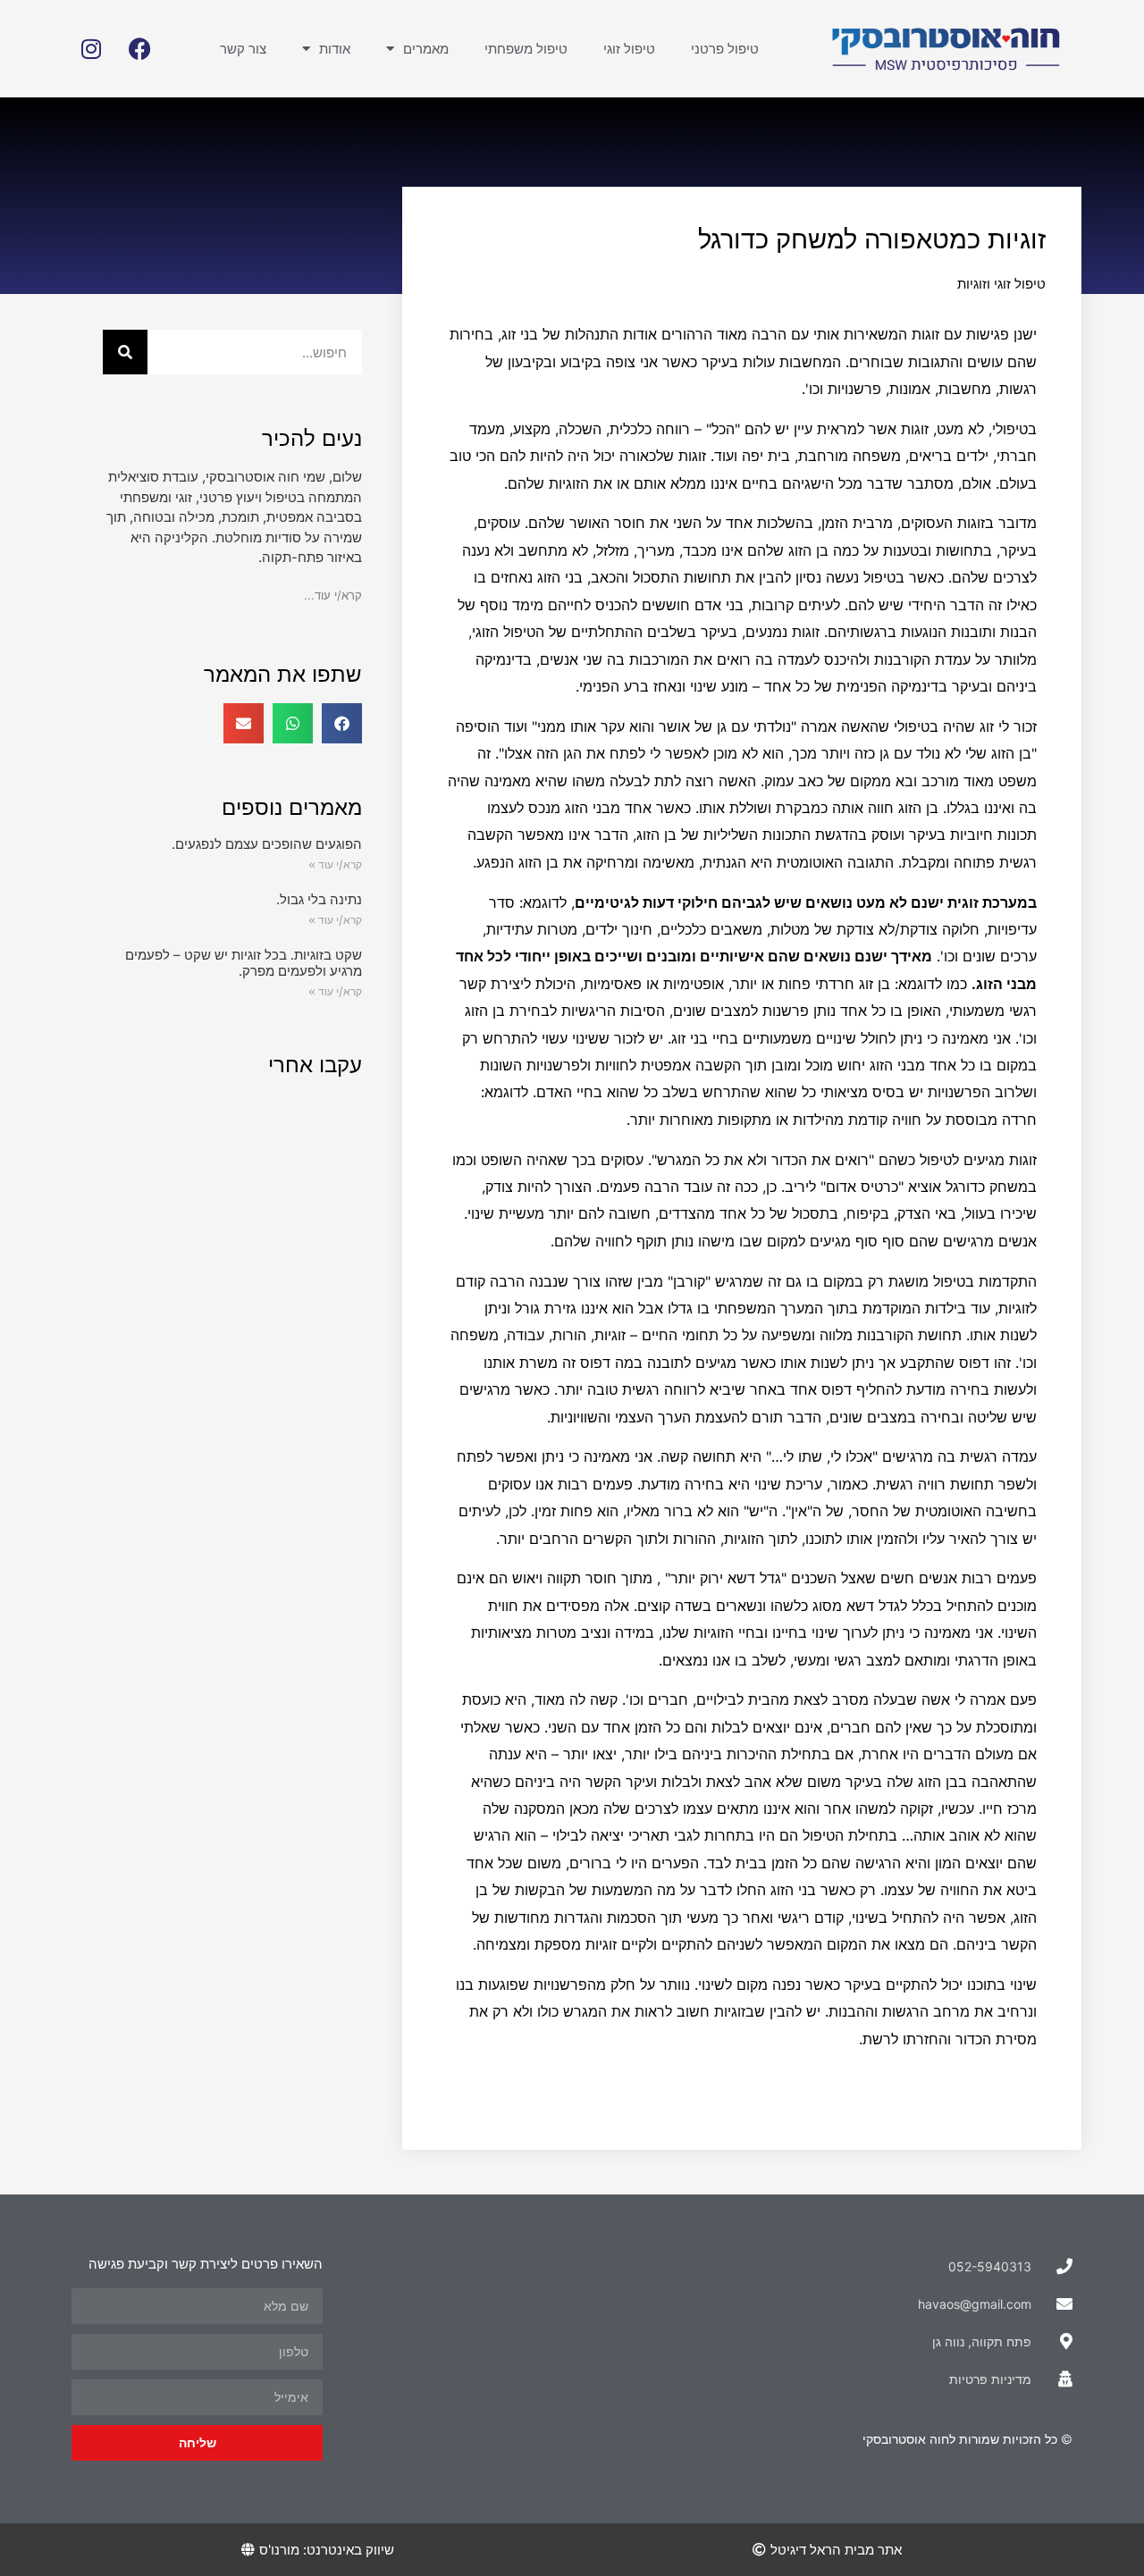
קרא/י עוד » (335, 864)
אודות (335, 49)
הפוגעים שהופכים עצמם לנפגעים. (267, 844)
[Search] (125, 352)
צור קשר (243, 49)
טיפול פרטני (725, 49)
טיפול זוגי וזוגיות (1001, 284)
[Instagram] (91, 49)
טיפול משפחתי (526, 49)
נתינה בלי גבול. (319, 899)
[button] (342, 723)
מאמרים (426, 49)
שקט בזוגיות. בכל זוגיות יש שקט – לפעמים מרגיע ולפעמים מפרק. (244, 963)
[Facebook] (140, 49)
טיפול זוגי (629, 49)
